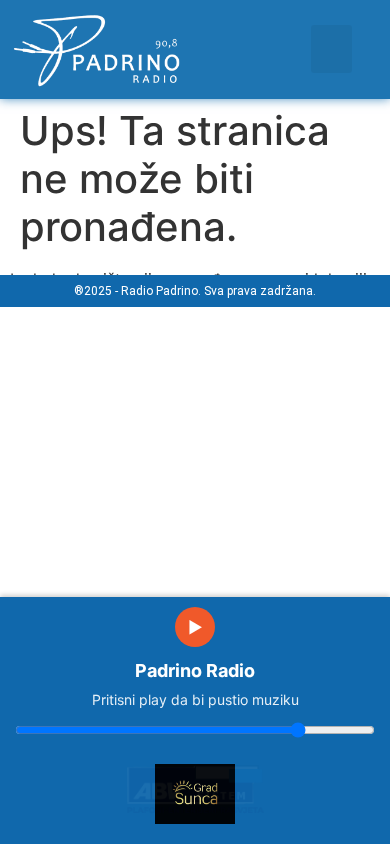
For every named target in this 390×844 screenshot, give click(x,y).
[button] (331, 49)
